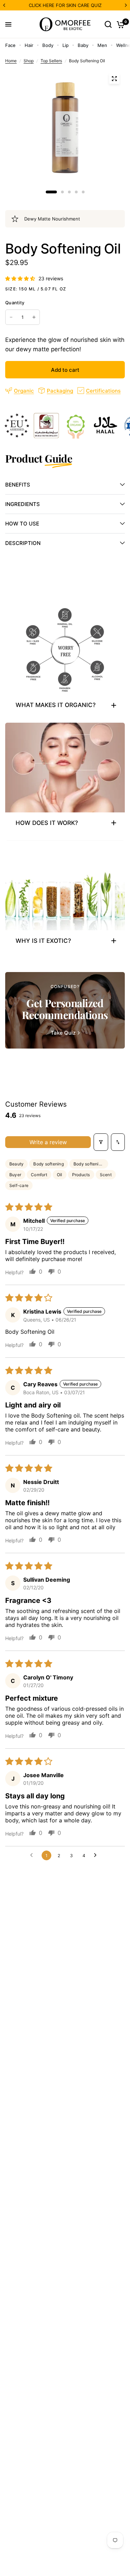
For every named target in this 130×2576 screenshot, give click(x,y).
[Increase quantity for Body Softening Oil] (34, 317)
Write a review (48, 1142)
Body (48, 45)
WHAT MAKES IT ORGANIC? (56, 705)
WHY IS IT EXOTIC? (43, 941)
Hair (29, 45)
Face (10, 45)
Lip (66, 45)
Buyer (15, 1175)
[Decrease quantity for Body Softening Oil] (11, 317)
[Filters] (101, 1142)
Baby (83, 45)
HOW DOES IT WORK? (47, 823)
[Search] (108, 24)
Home (11, 61)
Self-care (19, 1185)
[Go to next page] (97, 1855)
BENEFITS (18, 485)
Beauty (16, 1164)
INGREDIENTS (23, 504)
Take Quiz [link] (63, 1033)
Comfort (39, 1175)
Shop (29, 61)
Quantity (15, 303)
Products (81, 1175)
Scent (106, 1175)
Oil (60, 1175)
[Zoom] (114, 79)
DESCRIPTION (23, 543)
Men (102, 45)
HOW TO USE (22, 524)
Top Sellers (51, 61)
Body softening (48, 1164)
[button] (21, 278)
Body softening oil (91, 1164)
